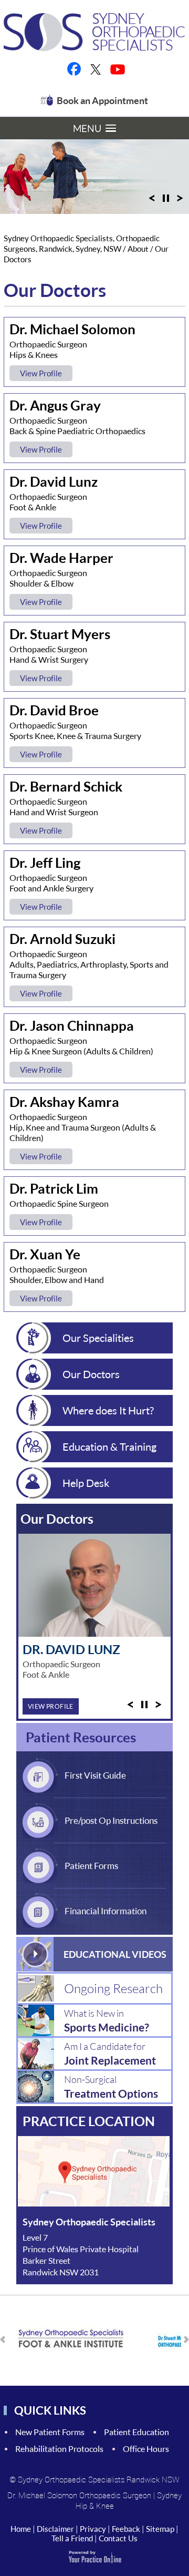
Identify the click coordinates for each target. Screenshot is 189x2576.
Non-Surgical (111, 2087)
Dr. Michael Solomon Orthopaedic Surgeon (79, 2495)
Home (21, 2529)
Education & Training (109, 1446)
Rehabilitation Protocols (59, 2449)
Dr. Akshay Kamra (64, 1102)
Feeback (126, 2529)
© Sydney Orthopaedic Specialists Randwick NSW (94, 2479)
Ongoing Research (113, 1988)
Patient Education (136, 2432)
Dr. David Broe (54, 710)
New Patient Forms (50, 2432)
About (139, 249)
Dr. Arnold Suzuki (62, 939)
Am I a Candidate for (110, 2054)
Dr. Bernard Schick (66, 786)
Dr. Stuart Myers (60, 634)
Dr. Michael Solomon (72, 329)
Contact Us (118, 2538)
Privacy (93, 2529)
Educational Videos (115, 1954)
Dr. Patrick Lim (54, 1188)
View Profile (41, 373)
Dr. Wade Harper (61, 558)
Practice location (89, 2121)
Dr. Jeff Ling (45, 863)
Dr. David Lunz (54, 481)
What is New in (107, 2020)
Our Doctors (91, 1374)
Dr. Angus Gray (55, 405)
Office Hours (146, 2449)
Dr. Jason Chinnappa (72, 1025)
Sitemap (160, 2529)
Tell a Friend (72, 2538)
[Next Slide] (180, 201)
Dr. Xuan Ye (45, 1254)
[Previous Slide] (152, 201)
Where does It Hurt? (108, 1410)
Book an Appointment (102, 100)
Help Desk (86, 1483)
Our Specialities (98, 1338)
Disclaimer (55, 2529)
